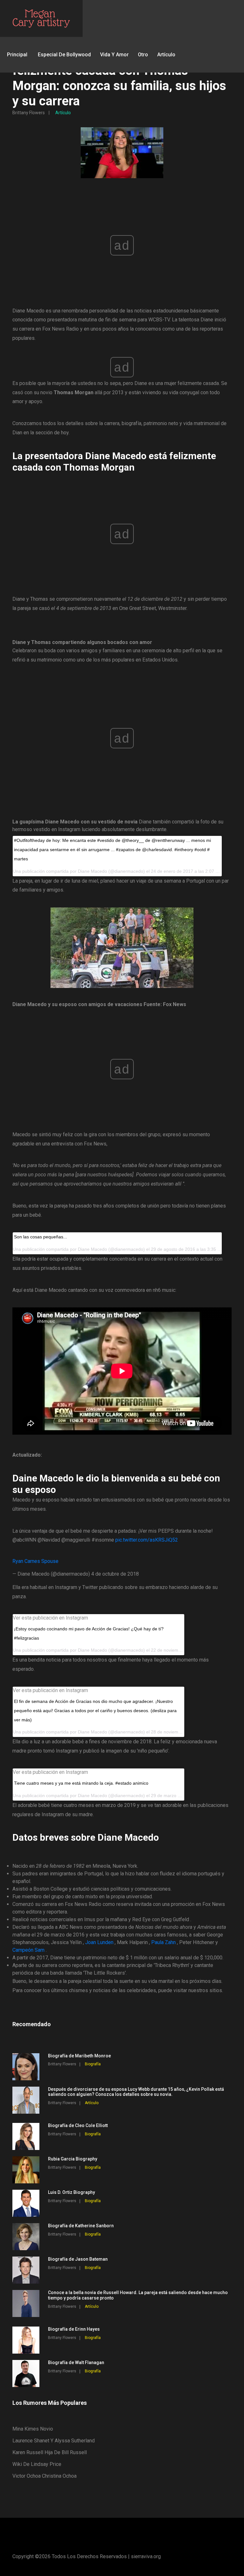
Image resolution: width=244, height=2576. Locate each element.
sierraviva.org (146, 2556)
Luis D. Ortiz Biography (71, 2192)
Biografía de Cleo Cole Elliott (78, 2125)
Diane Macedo (92, 1650)
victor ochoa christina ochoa (44, 2476)
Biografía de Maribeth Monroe (79, 2056)
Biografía (93, 2064)
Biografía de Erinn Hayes (74, 2329)
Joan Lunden (99, 1942)
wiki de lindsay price (37, 2464)
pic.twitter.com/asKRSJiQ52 (147, 1540)
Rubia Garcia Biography (73, 2159)
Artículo (166, 55)
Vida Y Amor (114, 55)
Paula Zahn (163, 1942)
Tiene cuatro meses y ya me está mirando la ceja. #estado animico (81, 1783)
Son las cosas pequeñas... (41, 1237)
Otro (143, 55)
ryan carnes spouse (35, 1561)
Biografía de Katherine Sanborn (81, 2226)
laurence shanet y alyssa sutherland (54, 2441)
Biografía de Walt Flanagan (76, 2362)
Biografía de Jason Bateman (78, 2259)
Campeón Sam (28, 1950)
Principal (17, 55)
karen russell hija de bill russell (50, 2452)
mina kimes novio (33, 2429)
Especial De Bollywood (64, 55)
